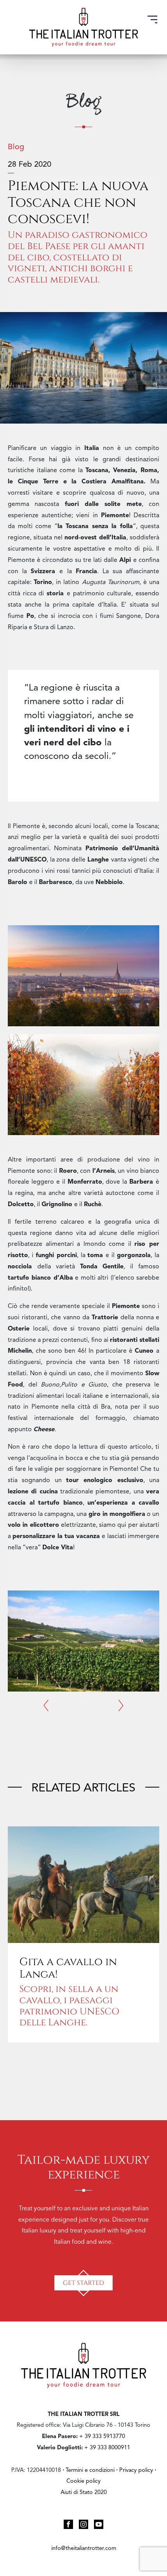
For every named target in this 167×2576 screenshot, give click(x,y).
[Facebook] (68, 2524)
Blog (16, 147)
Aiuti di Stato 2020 (84, 2493)
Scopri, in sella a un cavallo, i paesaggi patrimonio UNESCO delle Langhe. (69, 2005)
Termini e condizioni (90, 2470)
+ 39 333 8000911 (107, 2448)
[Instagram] (83, 2524)
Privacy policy (137, 2470)
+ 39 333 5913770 (102, 2437)
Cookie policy (83, 2481)
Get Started (83, 2282)
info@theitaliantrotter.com (84, 2549)
